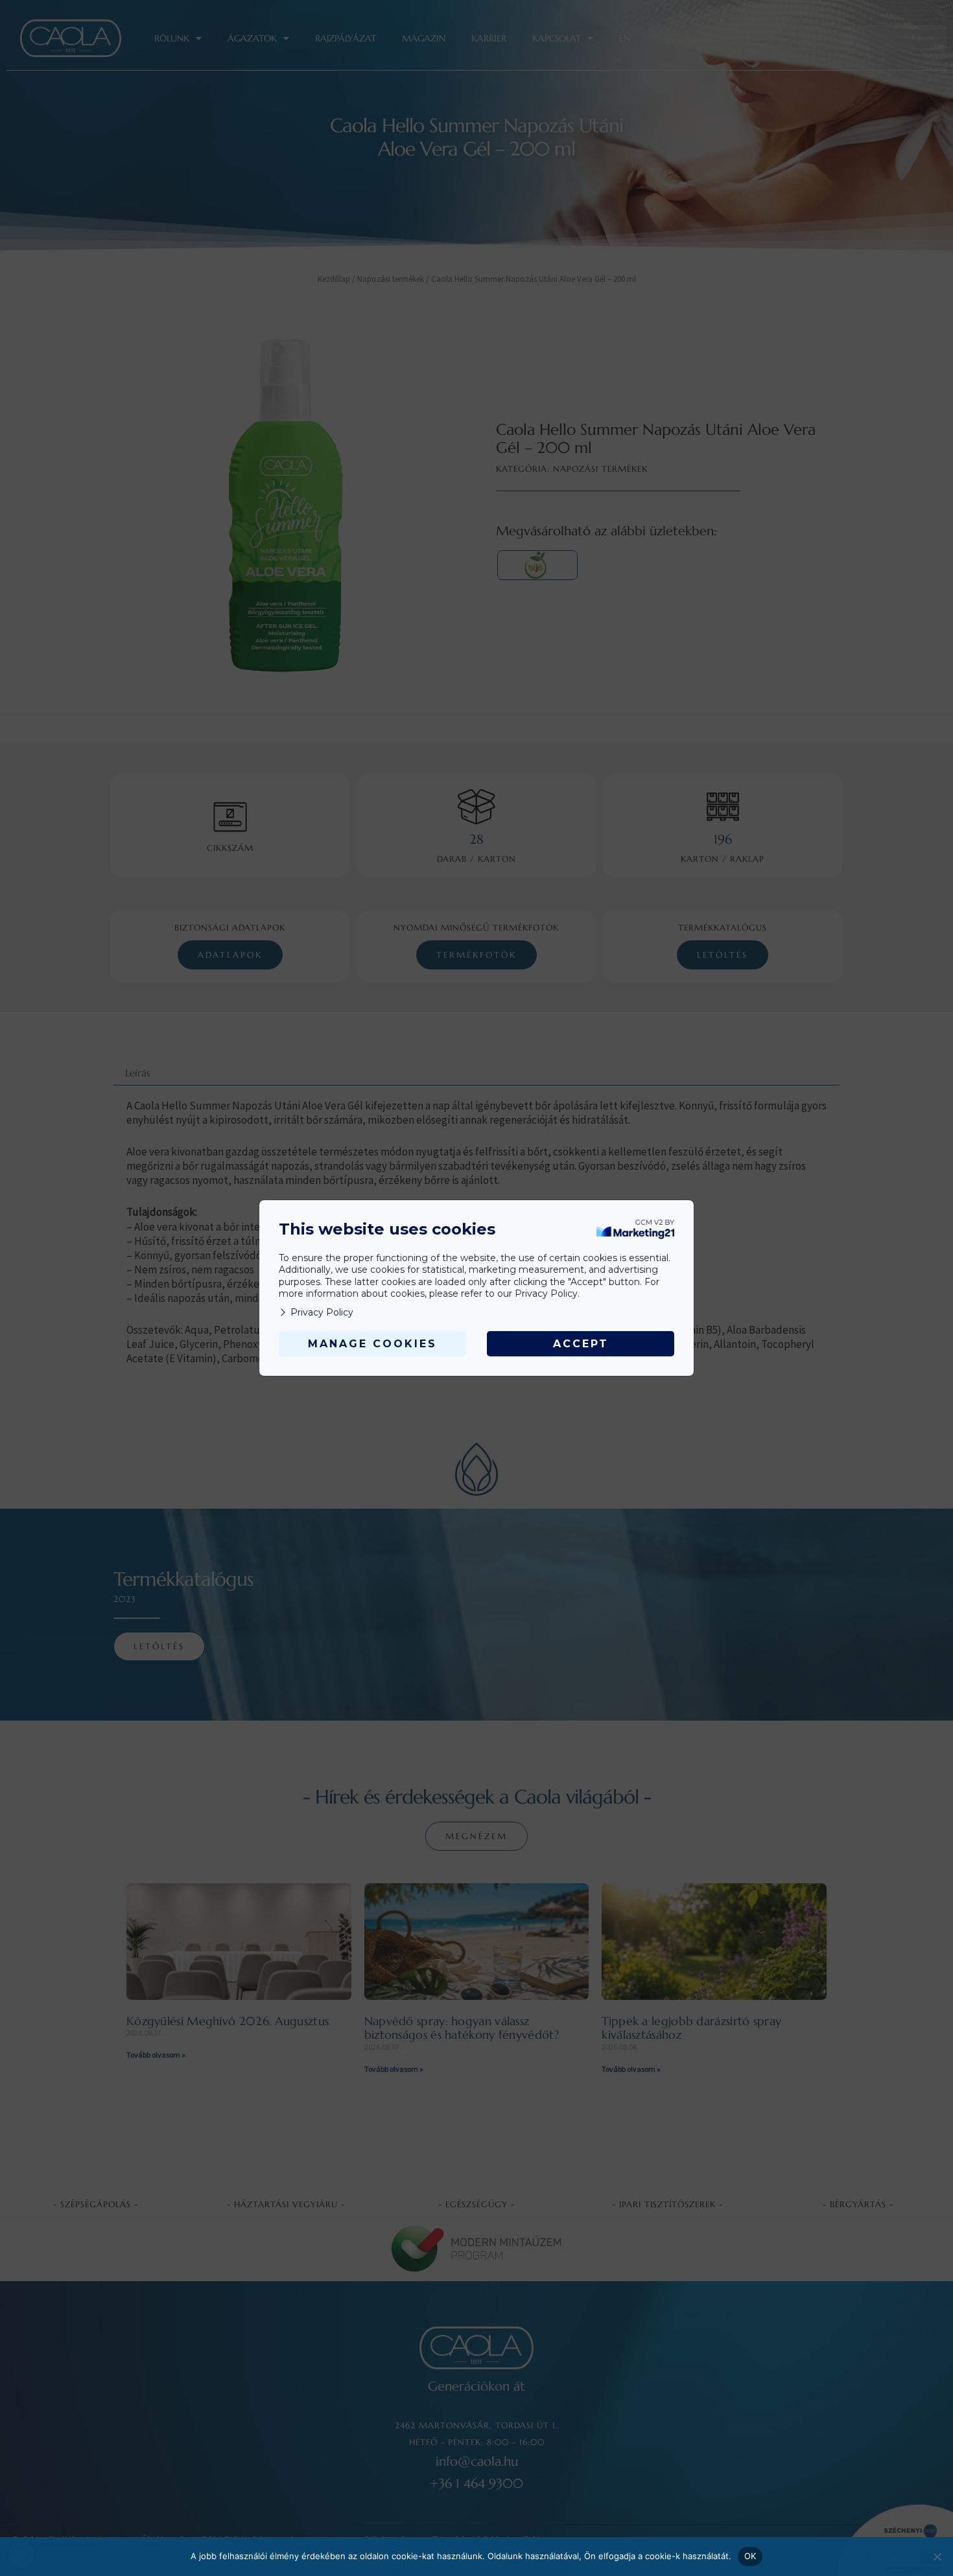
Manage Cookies (372, 1344)
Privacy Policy (322, 1312)
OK (750, 2556)
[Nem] (937, 2557)
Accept (581, 1344)
